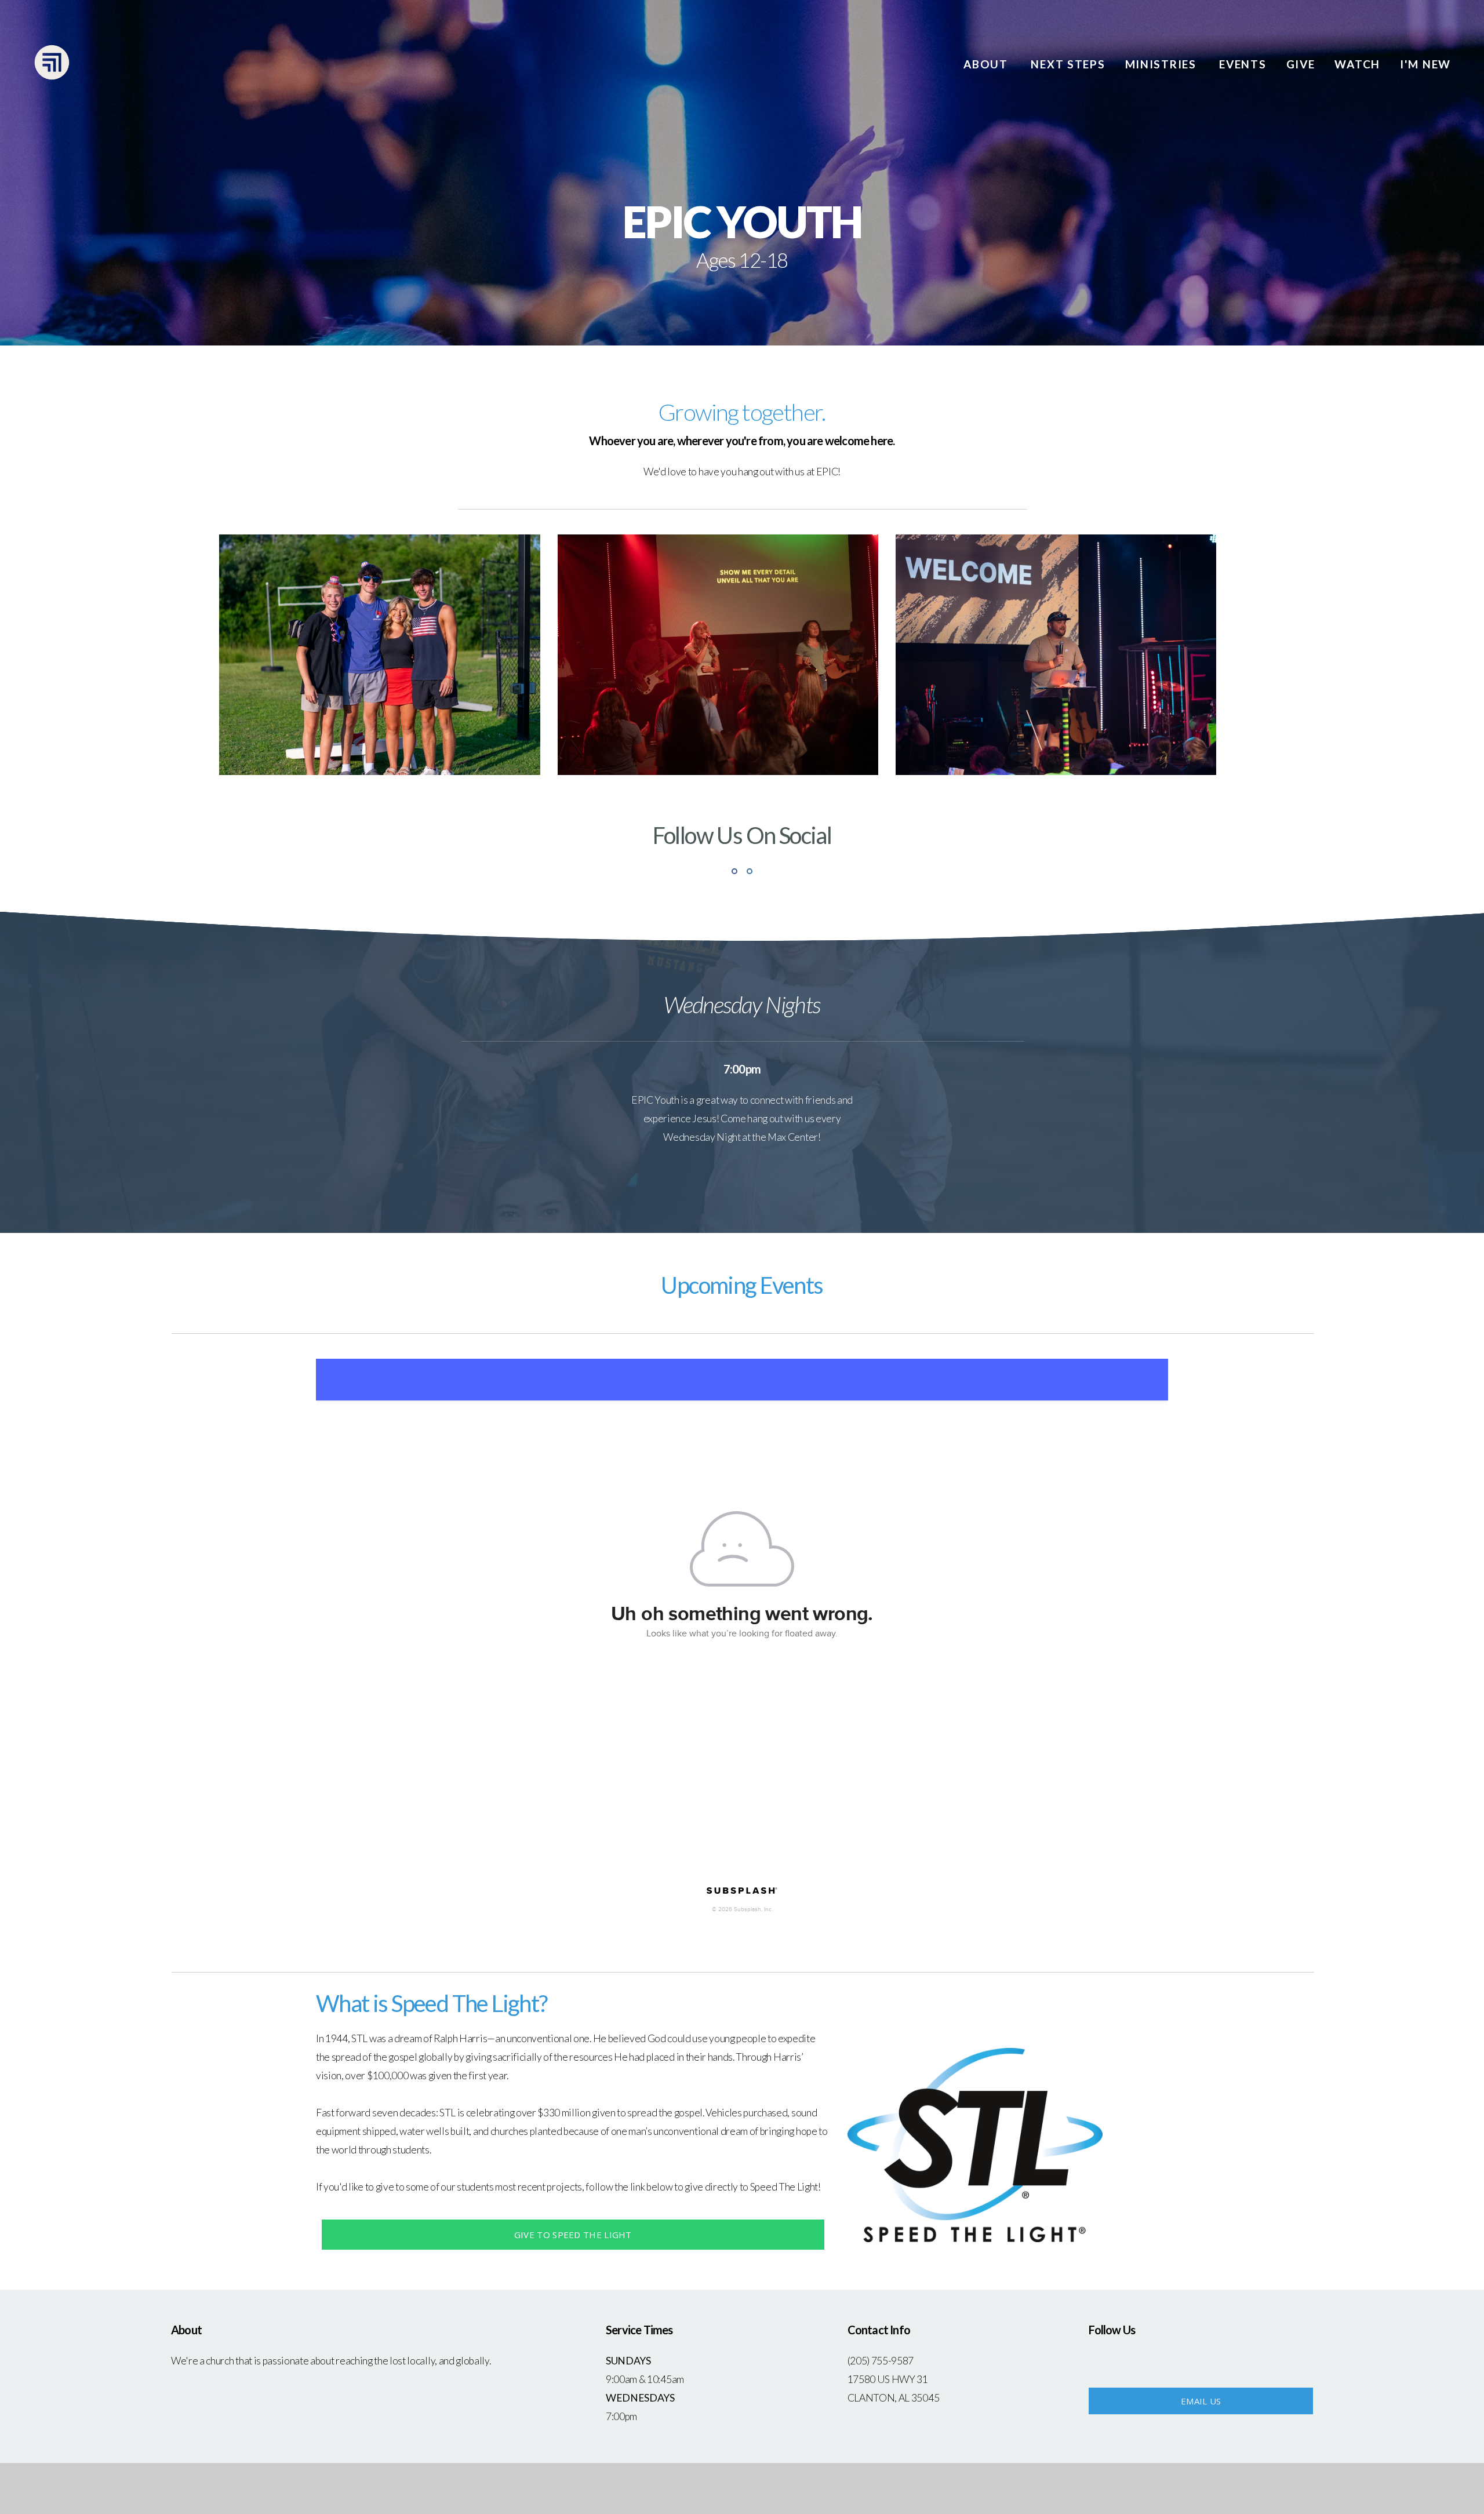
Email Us (1201, 2401)
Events (1243, 64)
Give (1301, 64)
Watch (1357, 64)
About (987, 64)
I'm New (1425, 64)
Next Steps (1068, 64)
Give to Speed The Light (573, 2235)
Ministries (1163, 64)
